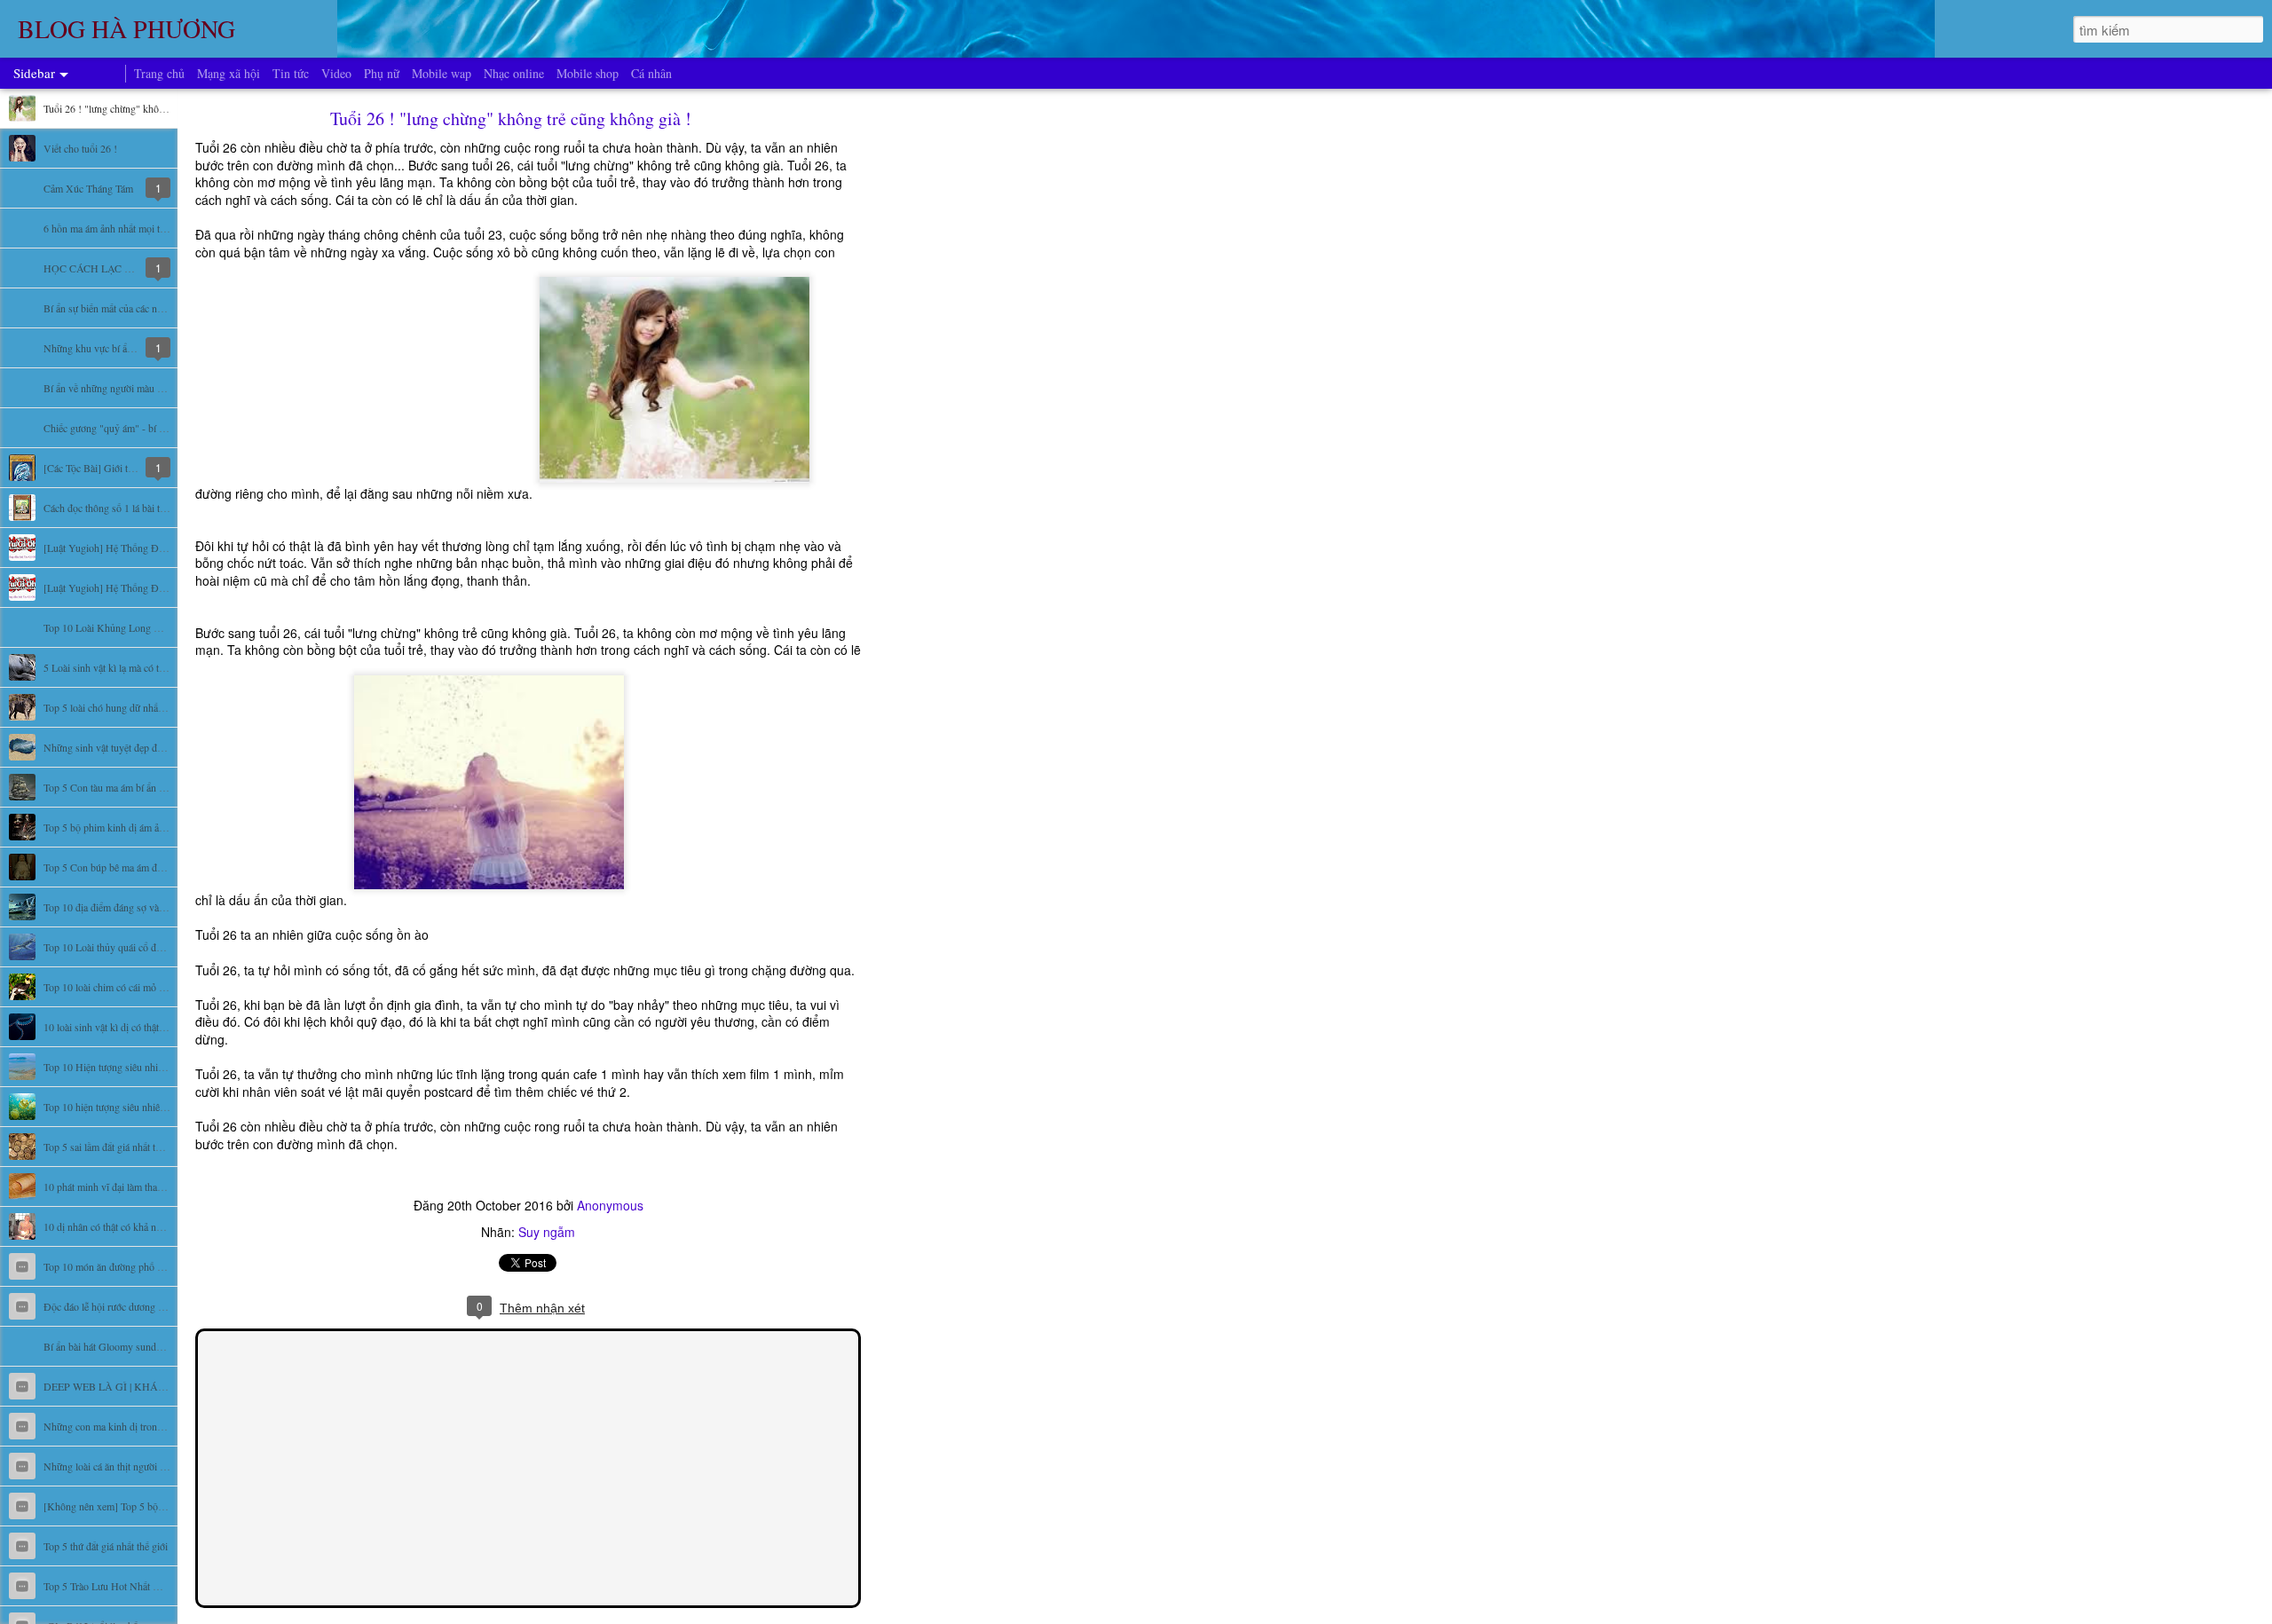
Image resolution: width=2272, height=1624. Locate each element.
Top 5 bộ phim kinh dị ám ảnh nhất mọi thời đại (143, 827)
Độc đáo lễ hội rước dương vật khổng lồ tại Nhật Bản (154, 1306)
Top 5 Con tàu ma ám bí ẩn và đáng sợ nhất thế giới (151, 787)
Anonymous (610, 1205)
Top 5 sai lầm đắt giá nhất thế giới (114, 1147)
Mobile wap (442, 73)
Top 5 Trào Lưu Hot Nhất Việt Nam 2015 (130, 1586)
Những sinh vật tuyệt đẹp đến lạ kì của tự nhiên (142, 747)
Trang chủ (159, 73)
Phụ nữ (382, 73)
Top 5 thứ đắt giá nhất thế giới (106, 1546)
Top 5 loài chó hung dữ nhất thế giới (119, 707)
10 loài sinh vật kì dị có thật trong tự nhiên (132, 1027)
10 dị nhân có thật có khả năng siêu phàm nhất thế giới (157, 1226)
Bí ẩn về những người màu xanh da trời (125, 388)
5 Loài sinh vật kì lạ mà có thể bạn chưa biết (135, 667)
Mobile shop (588, 73)
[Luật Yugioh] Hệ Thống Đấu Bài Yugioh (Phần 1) (151, 587)
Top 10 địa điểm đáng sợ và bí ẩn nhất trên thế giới (149, 907)
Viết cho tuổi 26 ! (80, 148)
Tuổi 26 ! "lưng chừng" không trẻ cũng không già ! (150, 108)
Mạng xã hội (229, 73)
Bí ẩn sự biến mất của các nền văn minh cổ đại (140, 308)
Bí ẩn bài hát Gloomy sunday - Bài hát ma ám (139, 1346)
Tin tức (291, 73)
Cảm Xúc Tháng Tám (88, 188)
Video (336, 73)
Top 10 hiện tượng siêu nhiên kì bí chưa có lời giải (148, 1107)
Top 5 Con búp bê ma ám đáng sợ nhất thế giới (141, 867)
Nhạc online (514, 73)
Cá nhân (651, 73)
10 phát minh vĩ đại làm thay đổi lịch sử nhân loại (146, 1186)
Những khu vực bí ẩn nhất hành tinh (119, 348)
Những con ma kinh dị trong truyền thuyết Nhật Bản (153, 1426)
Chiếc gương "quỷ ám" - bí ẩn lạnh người (130, 428)
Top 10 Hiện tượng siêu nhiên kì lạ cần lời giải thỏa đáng (162, 1067)
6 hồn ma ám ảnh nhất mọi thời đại (116, 228)
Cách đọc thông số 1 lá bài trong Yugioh (128, 508)
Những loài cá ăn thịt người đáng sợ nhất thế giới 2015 (157, 1466)
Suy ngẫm (547, 1232)
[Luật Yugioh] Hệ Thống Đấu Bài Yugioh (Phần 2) (151, 548)
